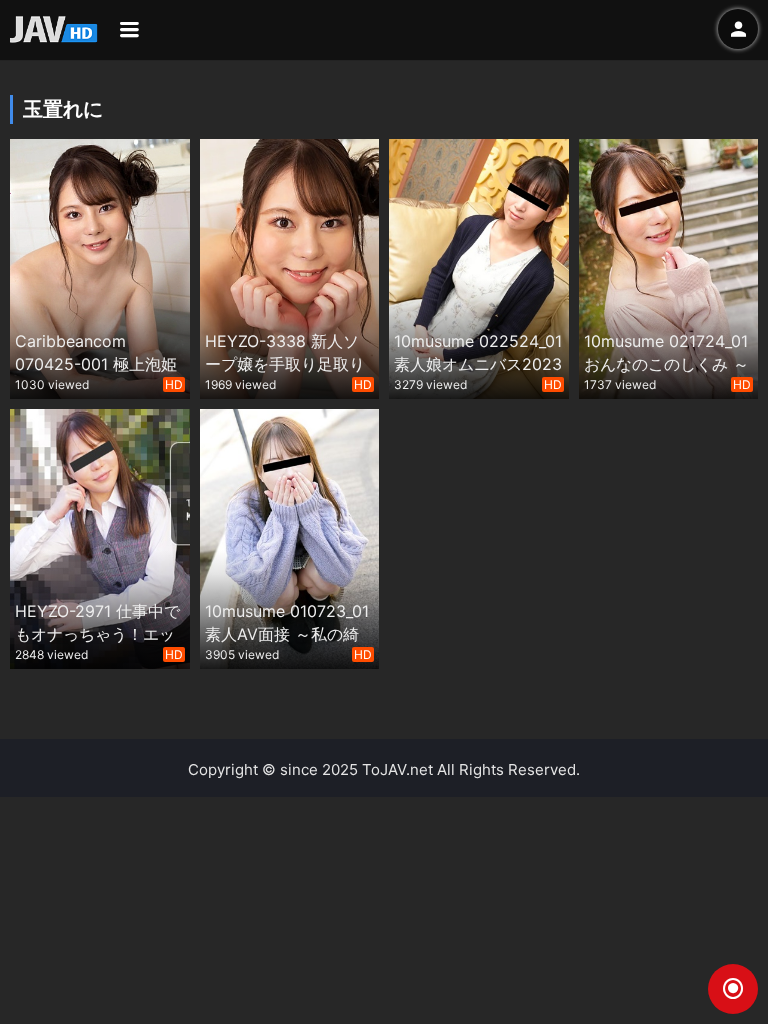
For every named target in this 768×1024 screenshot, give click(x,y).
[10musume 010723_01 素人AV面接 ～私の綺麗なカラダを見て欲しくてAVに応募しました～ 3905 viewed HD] (290, 536)
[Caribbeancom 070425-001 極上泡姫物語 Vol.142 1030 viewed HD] (100, 266)
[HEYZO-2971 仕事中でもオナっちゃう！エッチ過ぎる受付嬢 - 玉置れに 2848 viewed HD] (100, 536)
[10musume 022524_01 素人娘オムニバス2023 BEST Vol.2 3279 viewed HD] (479, 266)
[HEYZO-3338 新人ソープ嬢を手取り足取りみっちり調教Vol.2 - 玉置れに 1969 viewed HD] (290, 266)
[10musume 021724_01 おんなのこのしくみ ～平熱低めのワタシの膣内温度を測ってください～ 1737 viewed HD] (669, 266)
